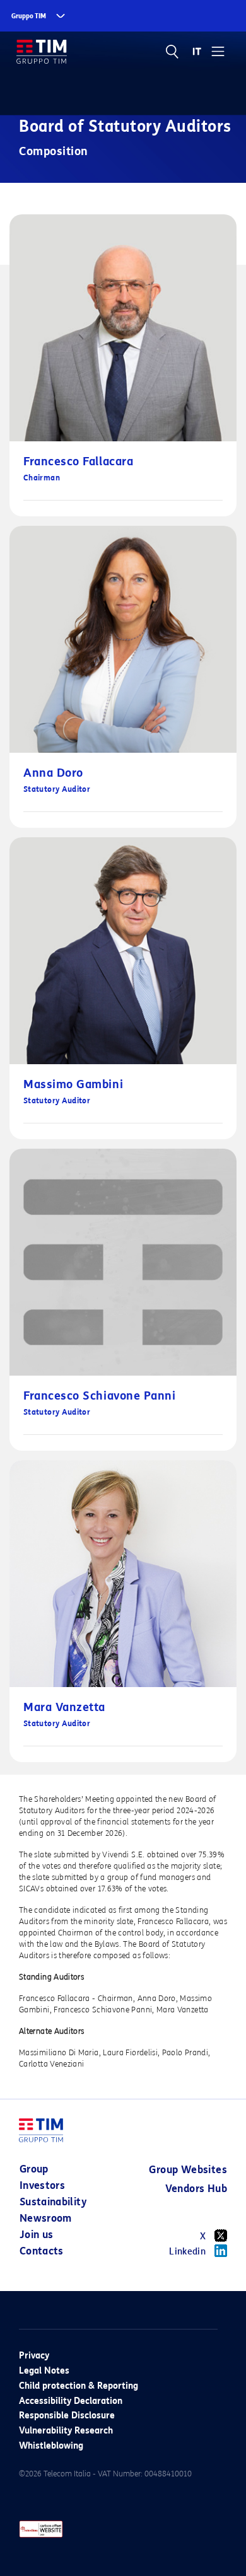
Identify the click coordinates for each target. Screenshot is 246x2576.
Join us (36, 2235)
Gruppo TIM (29, 16)
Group (34, 2169)
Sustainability (53, 2202)
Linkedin (187, 2252)
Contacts (42, 2251)
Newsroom (46, 2218)
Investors (42, 2185)
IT (197, 52)
